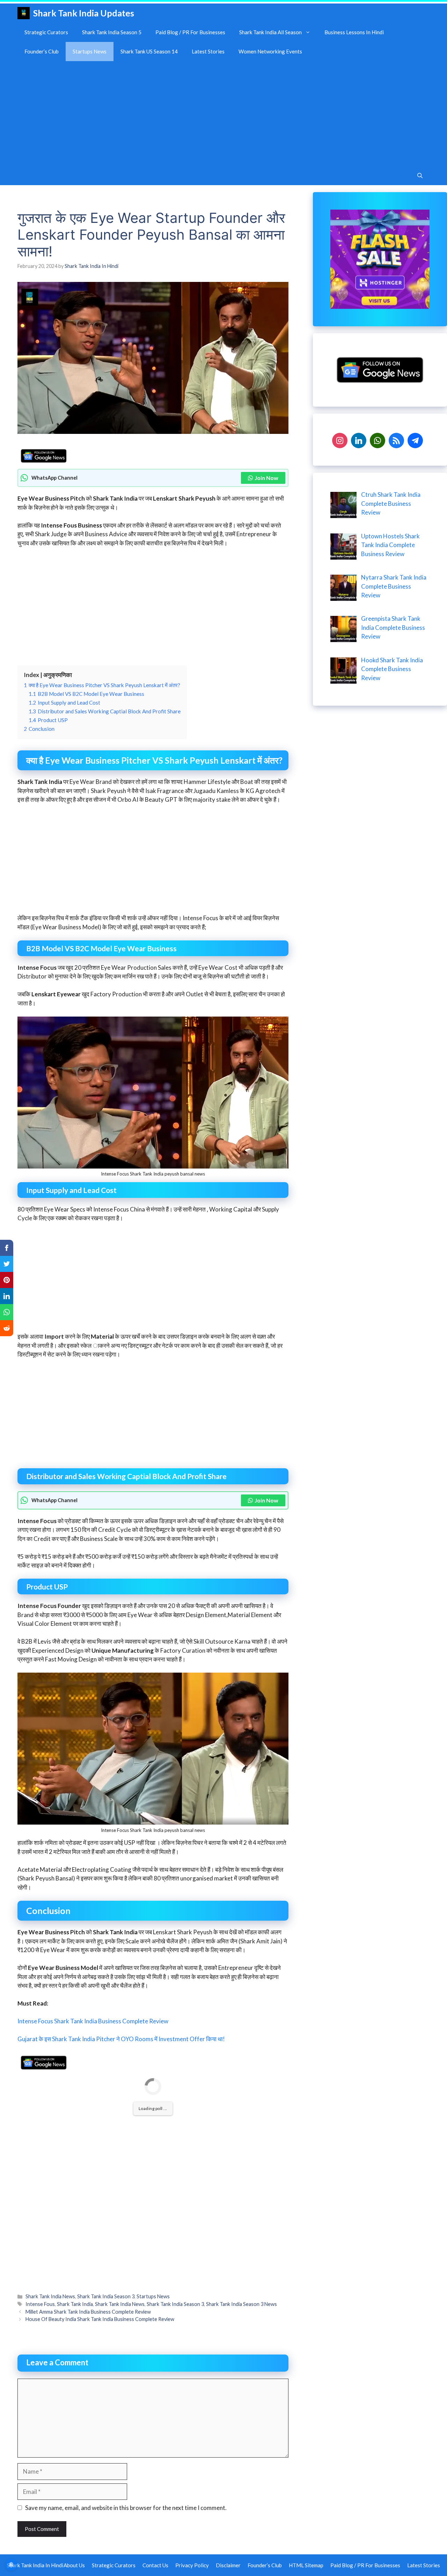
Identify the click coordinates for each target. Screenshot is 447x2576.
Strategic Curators (46, 32)
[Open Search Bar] (420, 176)
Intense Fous (40, 2304)
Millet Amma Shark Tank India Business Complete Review (88, 2312)
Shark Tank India (75, 2304)
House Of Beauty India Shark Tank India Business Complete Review (100, 2319)
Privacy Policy (192, 2565)
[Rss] (396, 440)
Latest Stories (208, 51)
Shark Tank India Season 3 (106, 2296)
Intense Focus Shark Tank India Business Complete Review (93, 2021)
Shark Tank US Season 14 (149, 51)
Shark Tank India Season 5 (112, 32)
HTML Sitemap (306, 2565)
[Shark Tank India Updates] (24, 13)
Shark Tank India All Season (270, 32)
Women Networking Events (270, 51)
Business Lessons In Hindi (354, 32)
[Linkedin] (359, 440)
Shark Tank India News (50, 2296)
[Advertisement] (223, 114)
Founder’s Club (42, 51)
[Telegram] (415, 440)
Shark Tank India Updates (84, 13)
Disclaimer (228, 2565)
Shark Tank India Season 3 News (241, 2304)
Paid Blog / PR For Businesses (190, 32)
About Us (74, 2565)
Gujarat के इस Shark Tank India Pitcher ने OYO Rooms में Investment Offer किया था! (121, 2039)
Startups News (90, 51)
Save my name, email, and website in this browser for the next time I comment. (126, 2508)
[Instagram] (340, 440)
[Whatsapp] (378, 440)
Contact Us (155, 2565)
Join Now (266, 478)
